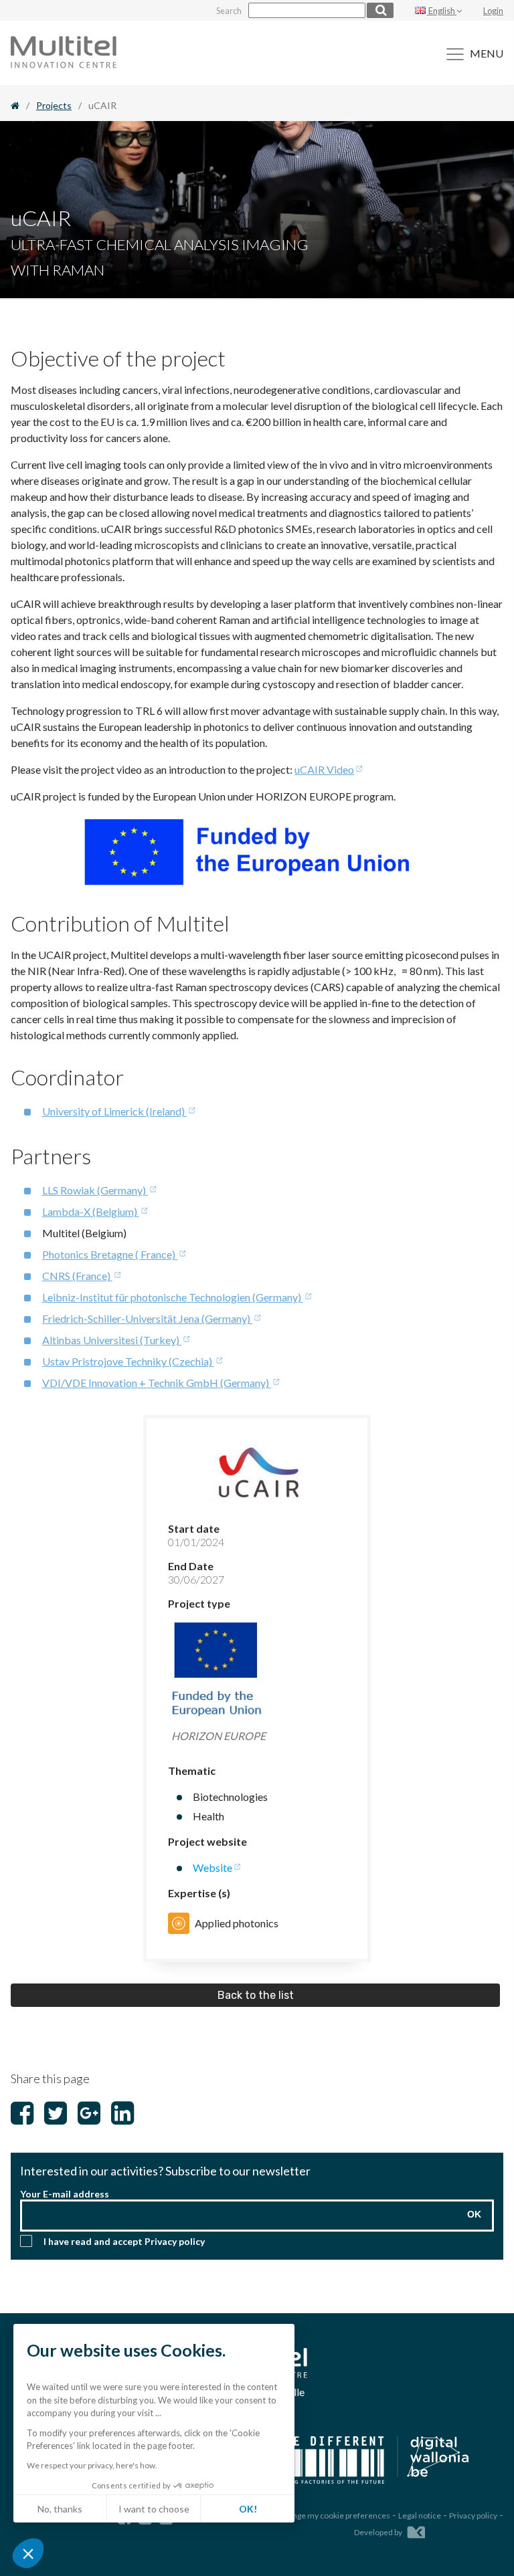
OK (474, 2214)
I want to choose (154, 2509)
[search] (380, 10)
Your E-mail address (65, 2194)
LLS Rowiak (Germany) (95, 1190)
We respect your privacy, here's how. (92, 2465)
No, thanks (60, 2509)
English (442, 11)
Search (229, 11)
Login (493, 11)
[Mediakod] (416, 2530)
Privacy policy (175, 2241)
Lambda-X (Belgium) (91, 1211)
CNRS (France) (77, 1276)
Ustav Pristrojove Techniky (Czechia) (128, 1361)
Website (212, 1867)
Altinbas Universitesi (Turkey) (112, 1340)
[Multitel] (64, 64)
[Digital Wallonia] (368, 2461)
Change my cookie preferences (334, 2515)
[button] (28, 2553)
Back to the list (256, 1995)
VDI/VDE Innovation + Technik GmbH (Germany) (157, 1383)
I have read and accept (124, 2241)
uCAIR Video (324, 769)
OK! (248, 2509)
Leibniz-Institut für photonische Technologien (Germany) (173, 1297)
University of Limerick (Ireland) (114, 1111)
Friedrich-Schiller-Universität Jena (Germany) (147, 1318)
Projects (54, 105)
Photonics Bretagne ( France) (110, 1254)
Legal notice (420, 2515)
